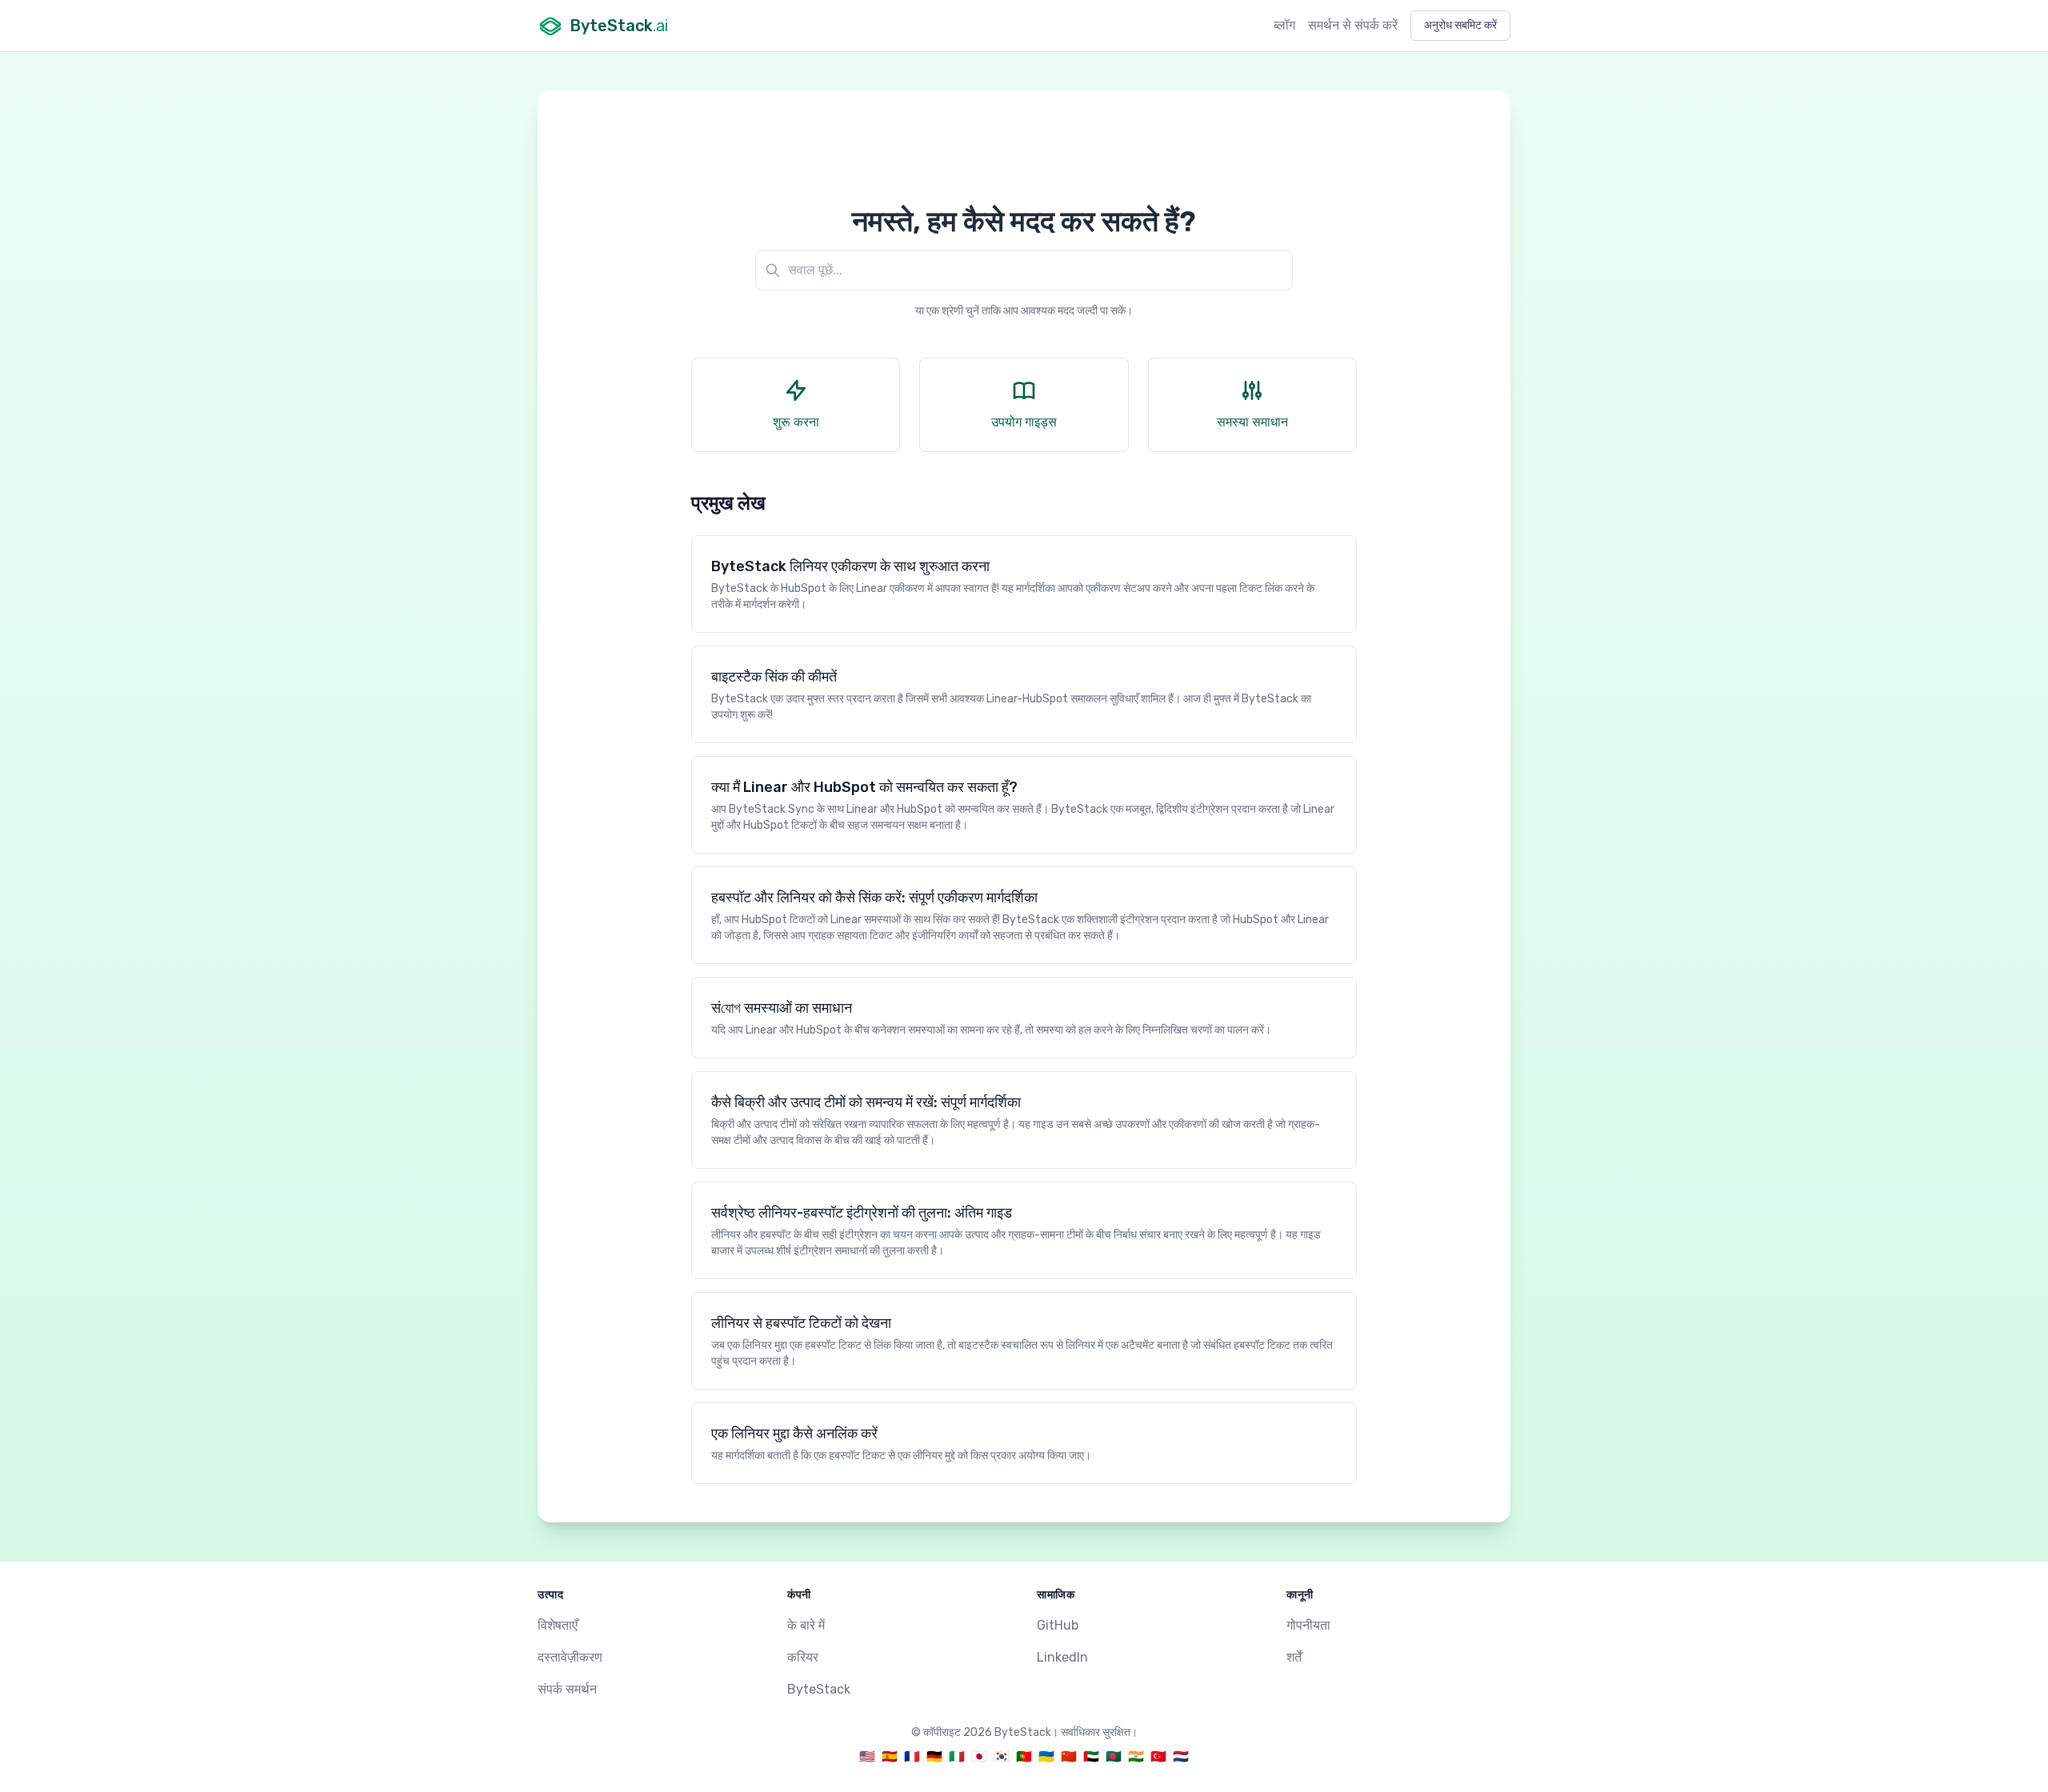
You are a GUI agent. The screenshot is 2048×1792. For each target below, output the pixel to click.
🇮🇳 (1136, 1756)
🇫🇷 (912, 1756)
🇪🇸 (890, 1756)
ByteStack (819, 1689)
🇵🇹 (1024, 1756)
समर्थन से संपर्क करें (1353, 25)
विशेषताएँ (558, 1625)
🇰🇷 (1002, 1756)
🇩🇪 (934, 1756)
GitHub (1058, 1625)
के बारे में (806, 1625)
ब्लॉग (1284, 25)
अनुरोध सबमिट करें (1460, 25)
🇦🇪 (1091, 1756)
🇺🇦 (1046, 1756)
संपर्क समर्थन (567, 1689)
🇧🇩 (1114, 1756)
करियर (803, 1657)
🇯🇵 (979, 1756)
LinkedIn (1062, 1657)
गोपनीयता (1308, 1625)
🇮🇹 (957, 1756)
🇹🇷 (1158, 1756)
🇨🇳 (1069, 1756)
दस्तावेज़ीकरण (570, 1657)
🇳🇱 (1181, 1756)
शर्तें (1294, 1657)
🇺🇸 (867, 1756)
